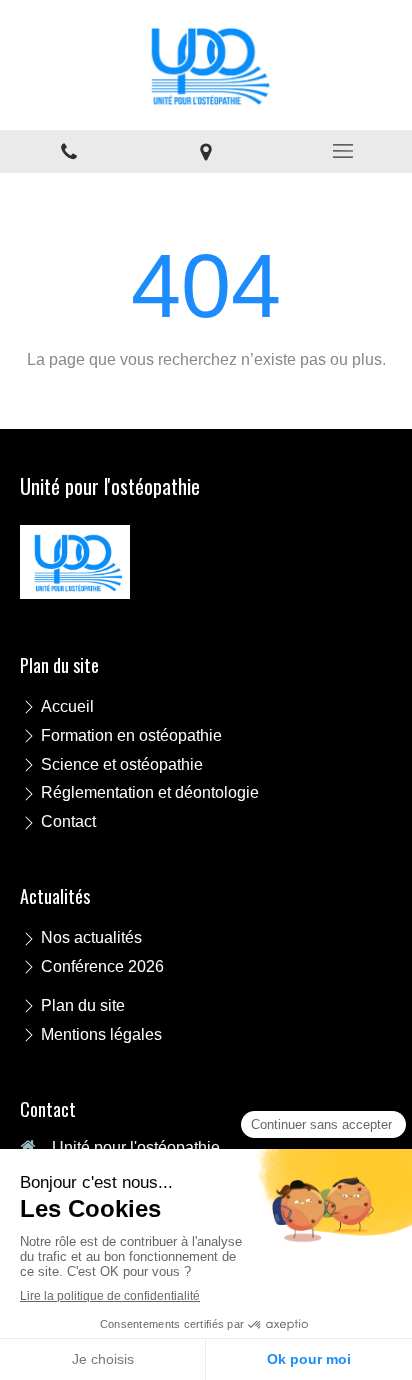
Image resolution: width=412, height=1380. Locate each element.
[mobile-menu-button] (343, 151)
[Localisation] (205, 151)
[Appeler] (68, 151)
